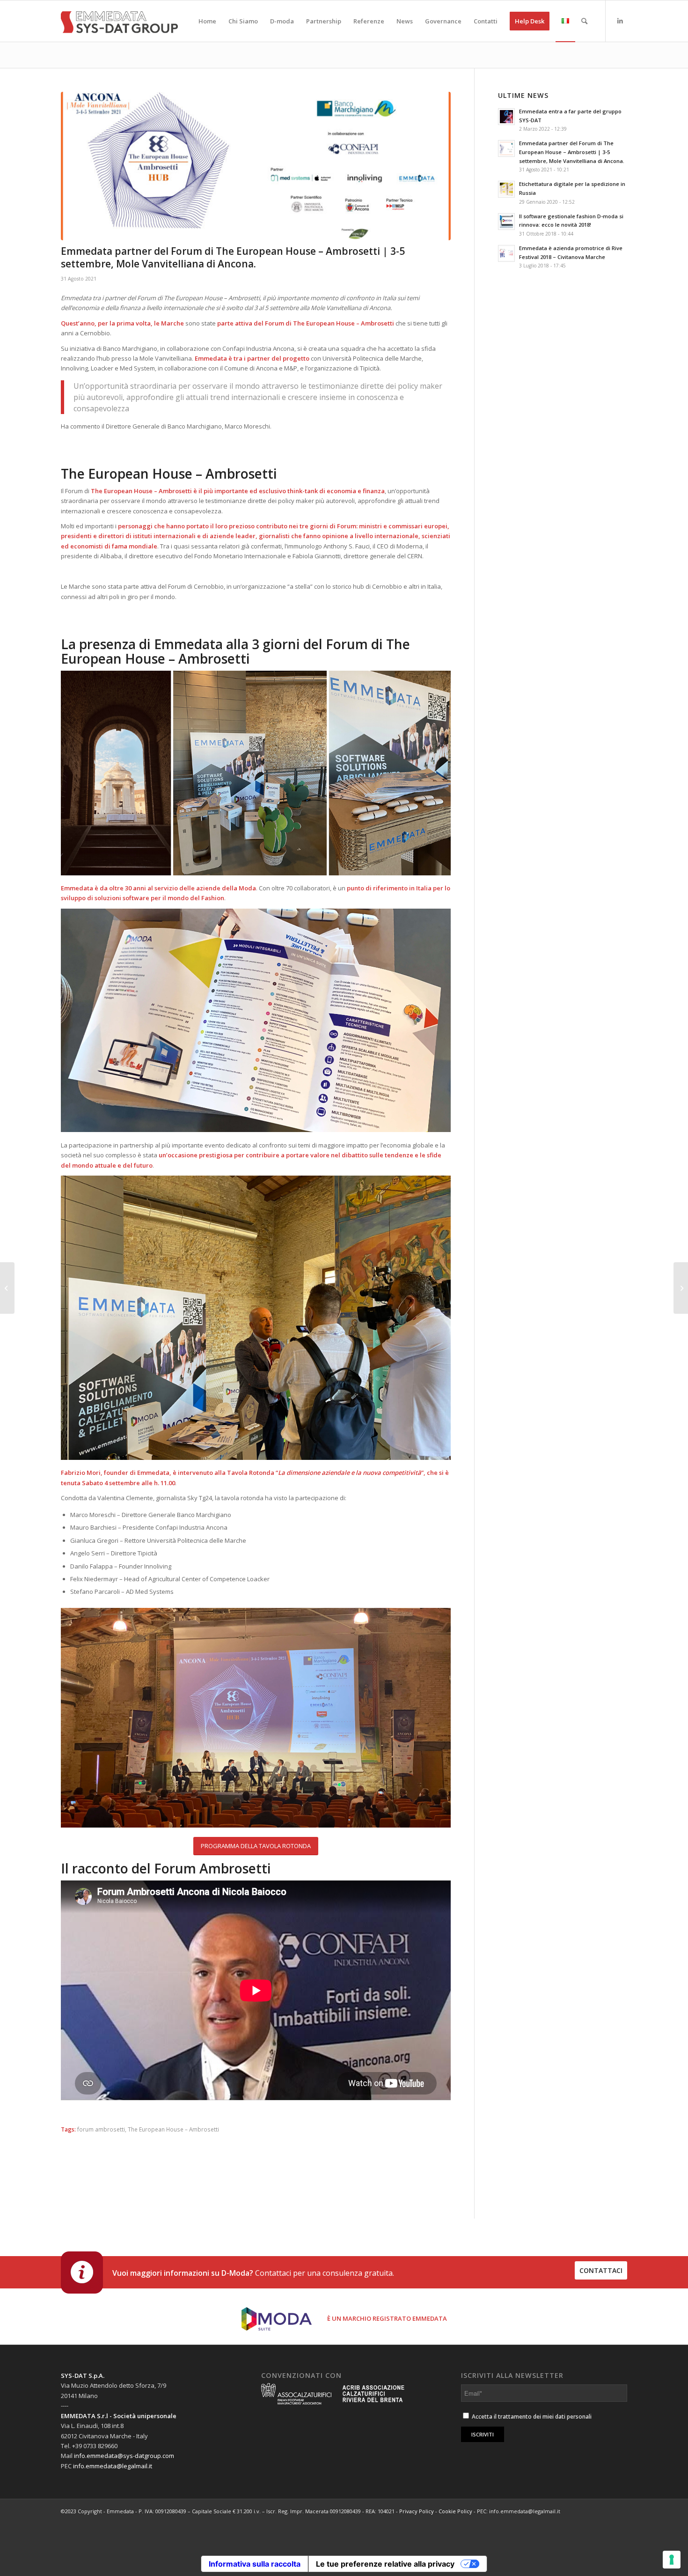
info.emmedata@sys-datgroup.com (124, 2456)
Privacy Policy (417, 2511)
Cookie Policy (455, 2511)
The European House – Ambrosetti (173, 2129)
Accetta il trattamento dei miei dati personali (531, 2417)
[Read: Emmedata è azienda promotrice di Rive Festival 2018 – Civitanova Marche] (506, 253)
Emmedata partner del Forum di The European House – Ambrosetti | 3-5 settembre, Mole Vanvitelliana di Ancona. (572, 152)
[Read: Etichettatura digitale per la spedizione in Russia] (506, 189)
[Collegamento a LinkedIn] (620, 21)
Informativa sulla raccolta (255, 2564)
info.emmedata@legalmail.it (113, 2466)
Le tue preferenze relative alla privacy (385, 2564)
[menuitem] (207, 21)
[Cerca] (584, 21)
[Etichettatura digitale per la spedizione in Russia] (7, 1288)
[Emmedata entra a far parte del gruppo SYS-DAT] (681, 1288)
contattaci (601, 2270)
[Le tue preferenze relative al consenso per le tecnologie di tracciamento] (672, 2560)
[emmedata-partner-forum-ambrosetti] (256, 166)
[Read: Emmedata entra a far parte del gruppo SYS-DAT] (506, 117)
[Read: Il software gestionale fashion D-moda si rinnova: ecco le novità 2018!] (506, 222)
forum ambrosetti (101, 2129)
